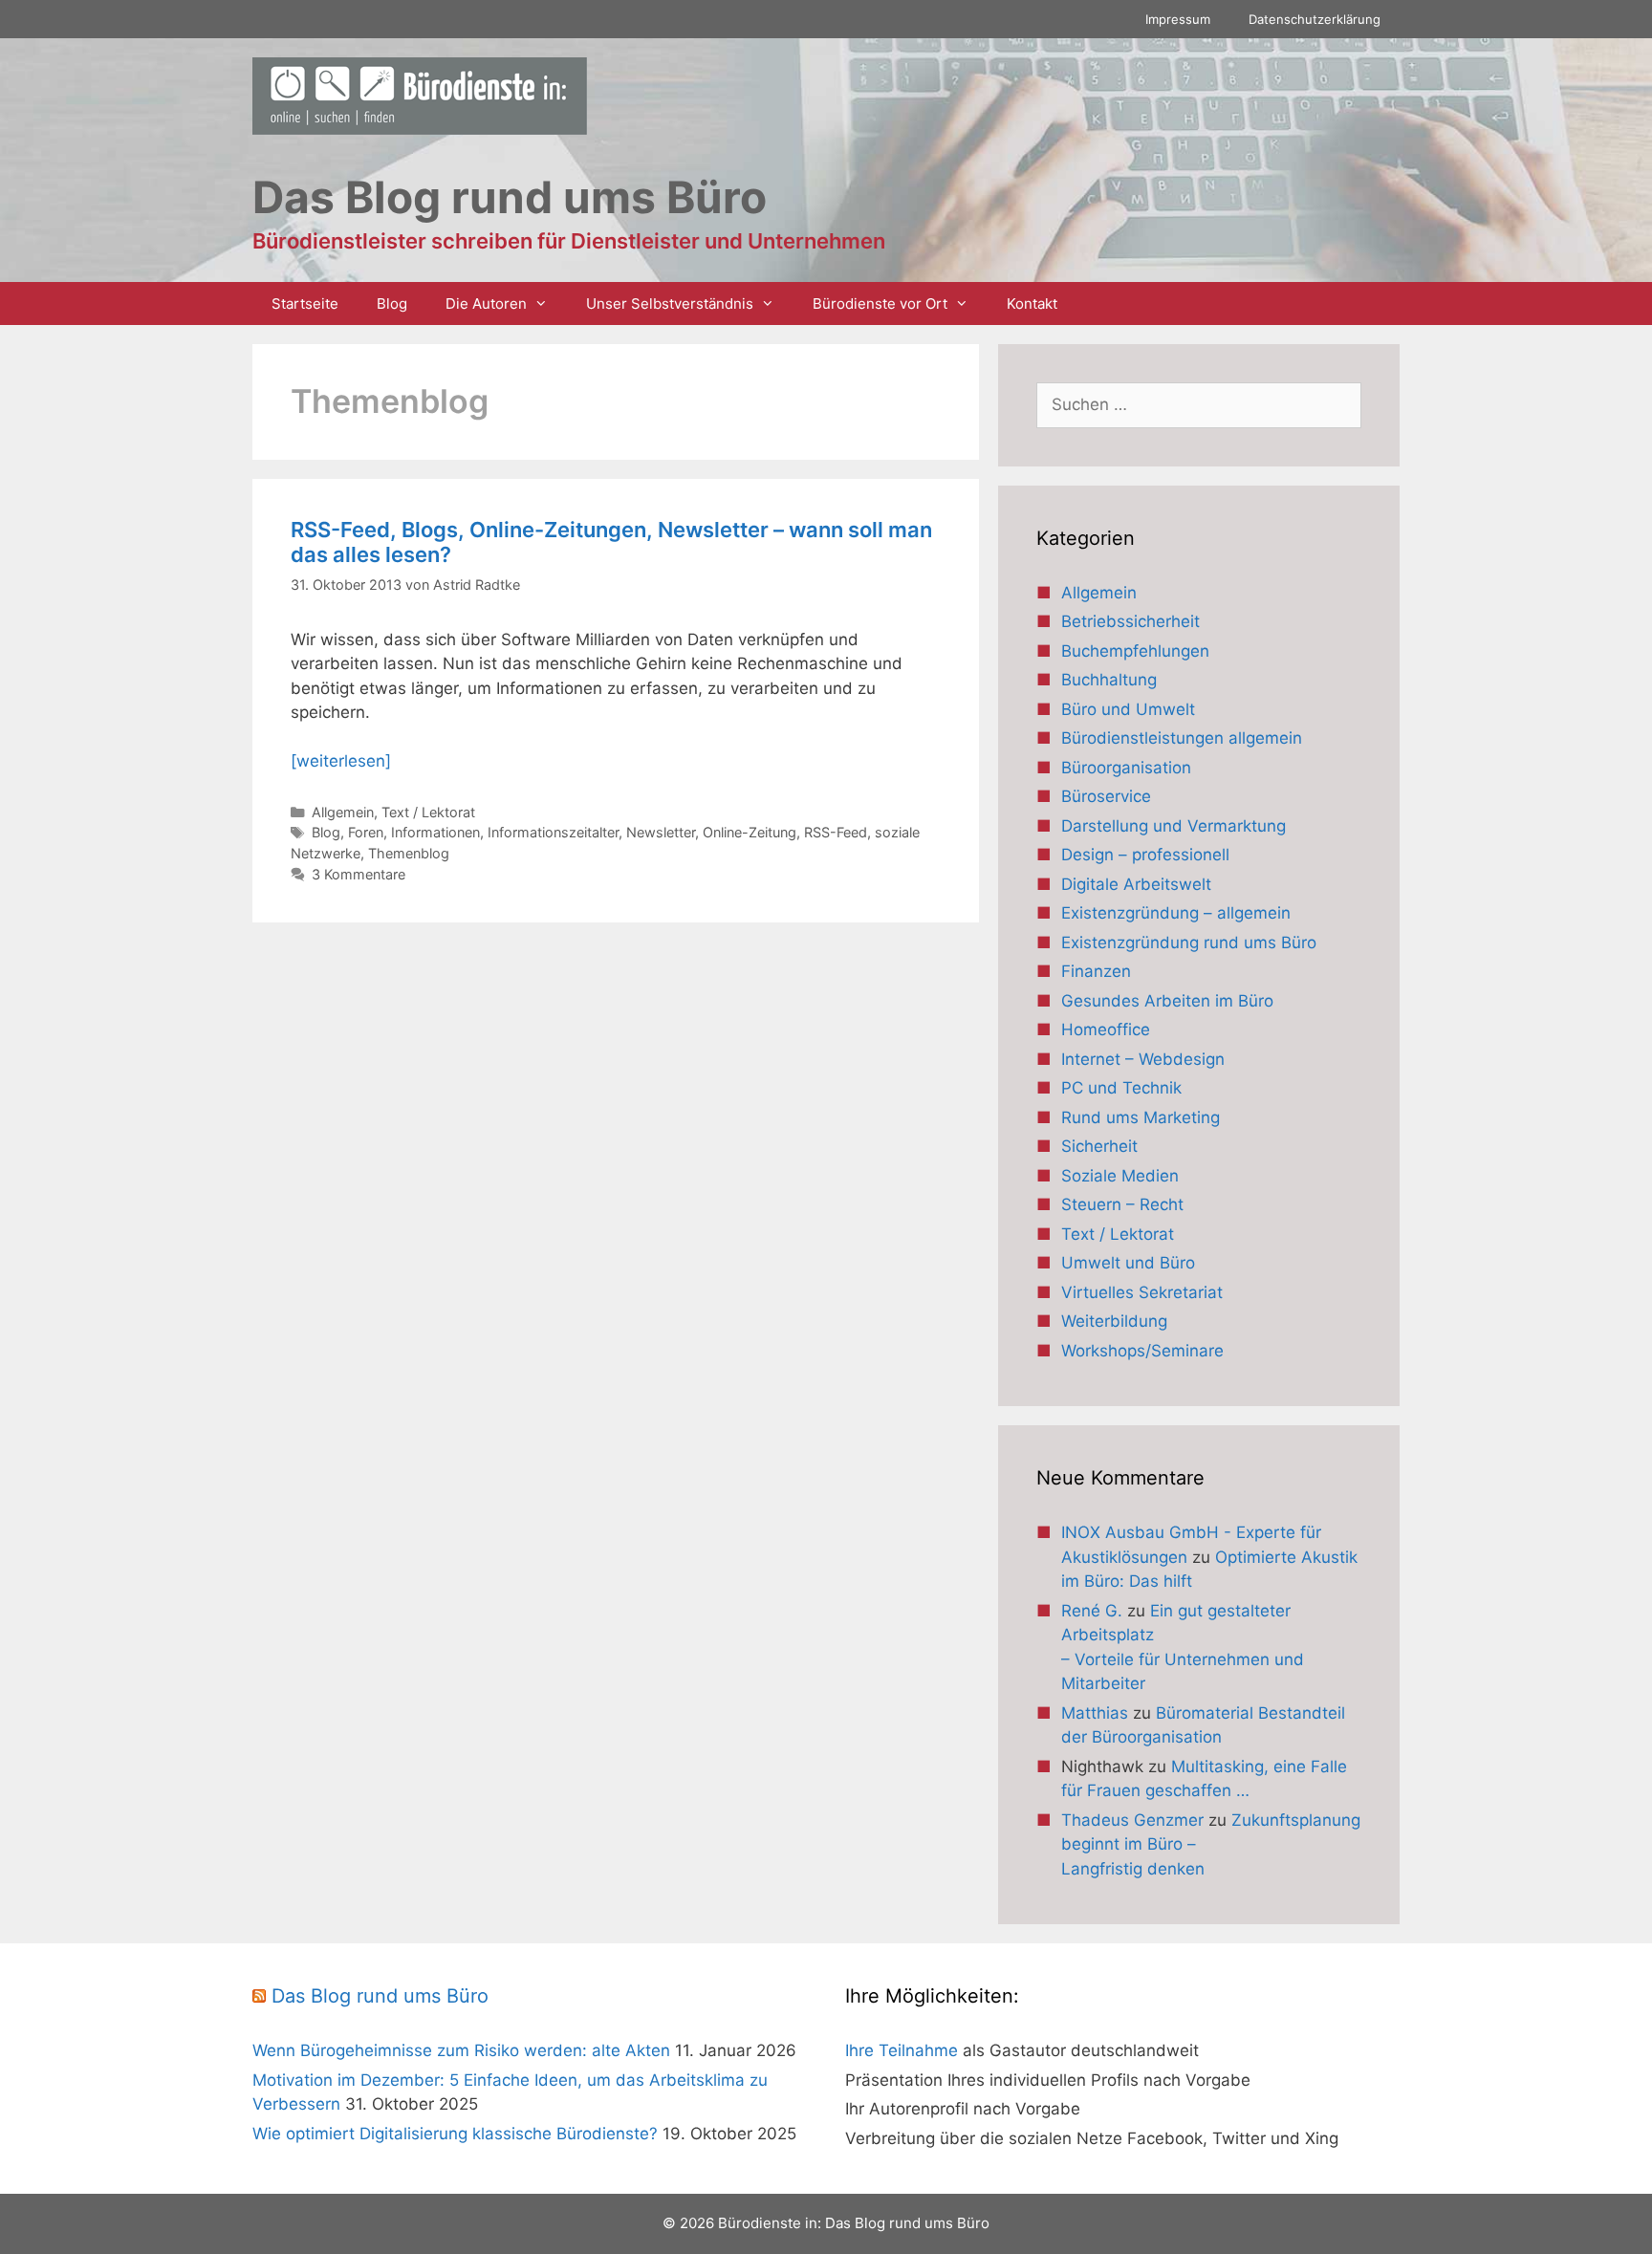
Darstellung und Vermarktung (1174, 826)
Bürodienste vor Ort (880, 303)
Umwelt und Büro (1128, 1263)
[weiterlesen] (341, 761)
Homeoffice (1106, 1029)
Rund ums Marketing (1141, 1117)
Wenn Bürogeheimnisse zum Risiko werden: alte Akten (461, 2050)
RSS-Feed (836, 832)
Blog (392, 303)
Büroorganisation (1126, 768)
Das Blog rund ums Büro (380, 1996)
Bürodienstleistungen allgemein (1182, 738)
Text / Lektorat (428, 812)
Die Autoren (486, 303)
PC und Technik (1121, 1088)
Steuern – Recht (1122, 1204)
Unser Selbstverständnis (670, 303)
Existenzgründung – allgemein (1176, 913)
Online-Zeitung (750, 832)
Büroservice (1106, 796)
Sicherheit (1099, 1146)
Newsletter (661, 832)
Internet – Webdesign (1143, 1059)
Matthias (1095, 1713)
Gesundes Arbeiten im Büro (1167, 1001)
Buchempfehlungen (1135, 651)
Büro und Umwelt (1128, 709)
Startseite (305, 303)
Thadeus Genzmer (1132, 1820)
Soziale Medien (1120, 1176)
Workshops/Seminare (1142, 1351)
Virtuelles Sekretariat (1142, 1292)
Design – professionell (1145, 855)
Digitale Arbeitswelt (1136, 884)
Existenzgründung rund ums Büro (1189, 943)
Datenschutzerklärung (1315, 19)
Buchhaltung (1109, 680)
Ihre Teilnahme (902, 2050)
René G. (1092, 1611)
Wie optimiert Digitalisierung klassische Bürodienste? (455, 2134)
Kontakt (1032, 303)
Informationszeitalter (553, 832)
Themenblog (409, 853)
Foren (366, 832)
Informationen (435, 832)
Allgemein (343, 812)
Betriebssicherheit (1130, 621)
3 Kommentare (359, 874)
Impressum (1178, 19)
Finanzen (1096, 971)
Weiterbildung (1114, 1321)
